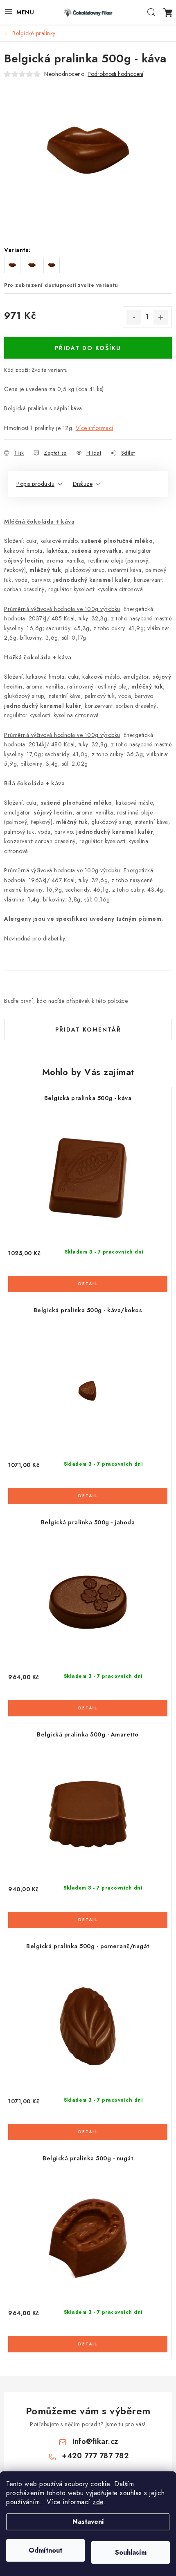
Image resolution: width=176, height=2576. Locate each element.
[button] (88, 1279)
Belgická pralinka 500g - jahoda (88, 1522)
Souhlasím (131, 2552)
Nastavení (88, 2522)
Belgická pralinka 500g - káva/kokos (88, 1310)
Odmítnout (45, 2550)
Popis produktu (35, 484)
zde (98, 2502)
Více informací (95, 428)
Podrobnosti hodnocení (115, 74)
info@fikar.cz (95, 2441)
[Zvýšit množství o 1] (161, 317)
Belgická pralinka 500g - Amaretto (88, 1734)
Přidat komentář (88, 1029)
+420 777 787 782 (95, 2456)
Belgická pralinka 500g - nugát (88, 2158)
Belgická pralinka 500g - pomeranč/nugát (88, 1946)
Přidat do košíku (88, 348)
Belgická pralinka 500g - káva (88, 1098)
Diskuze (83, 484)
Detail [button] (88, 1284)
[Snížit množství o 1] (134, 317)
